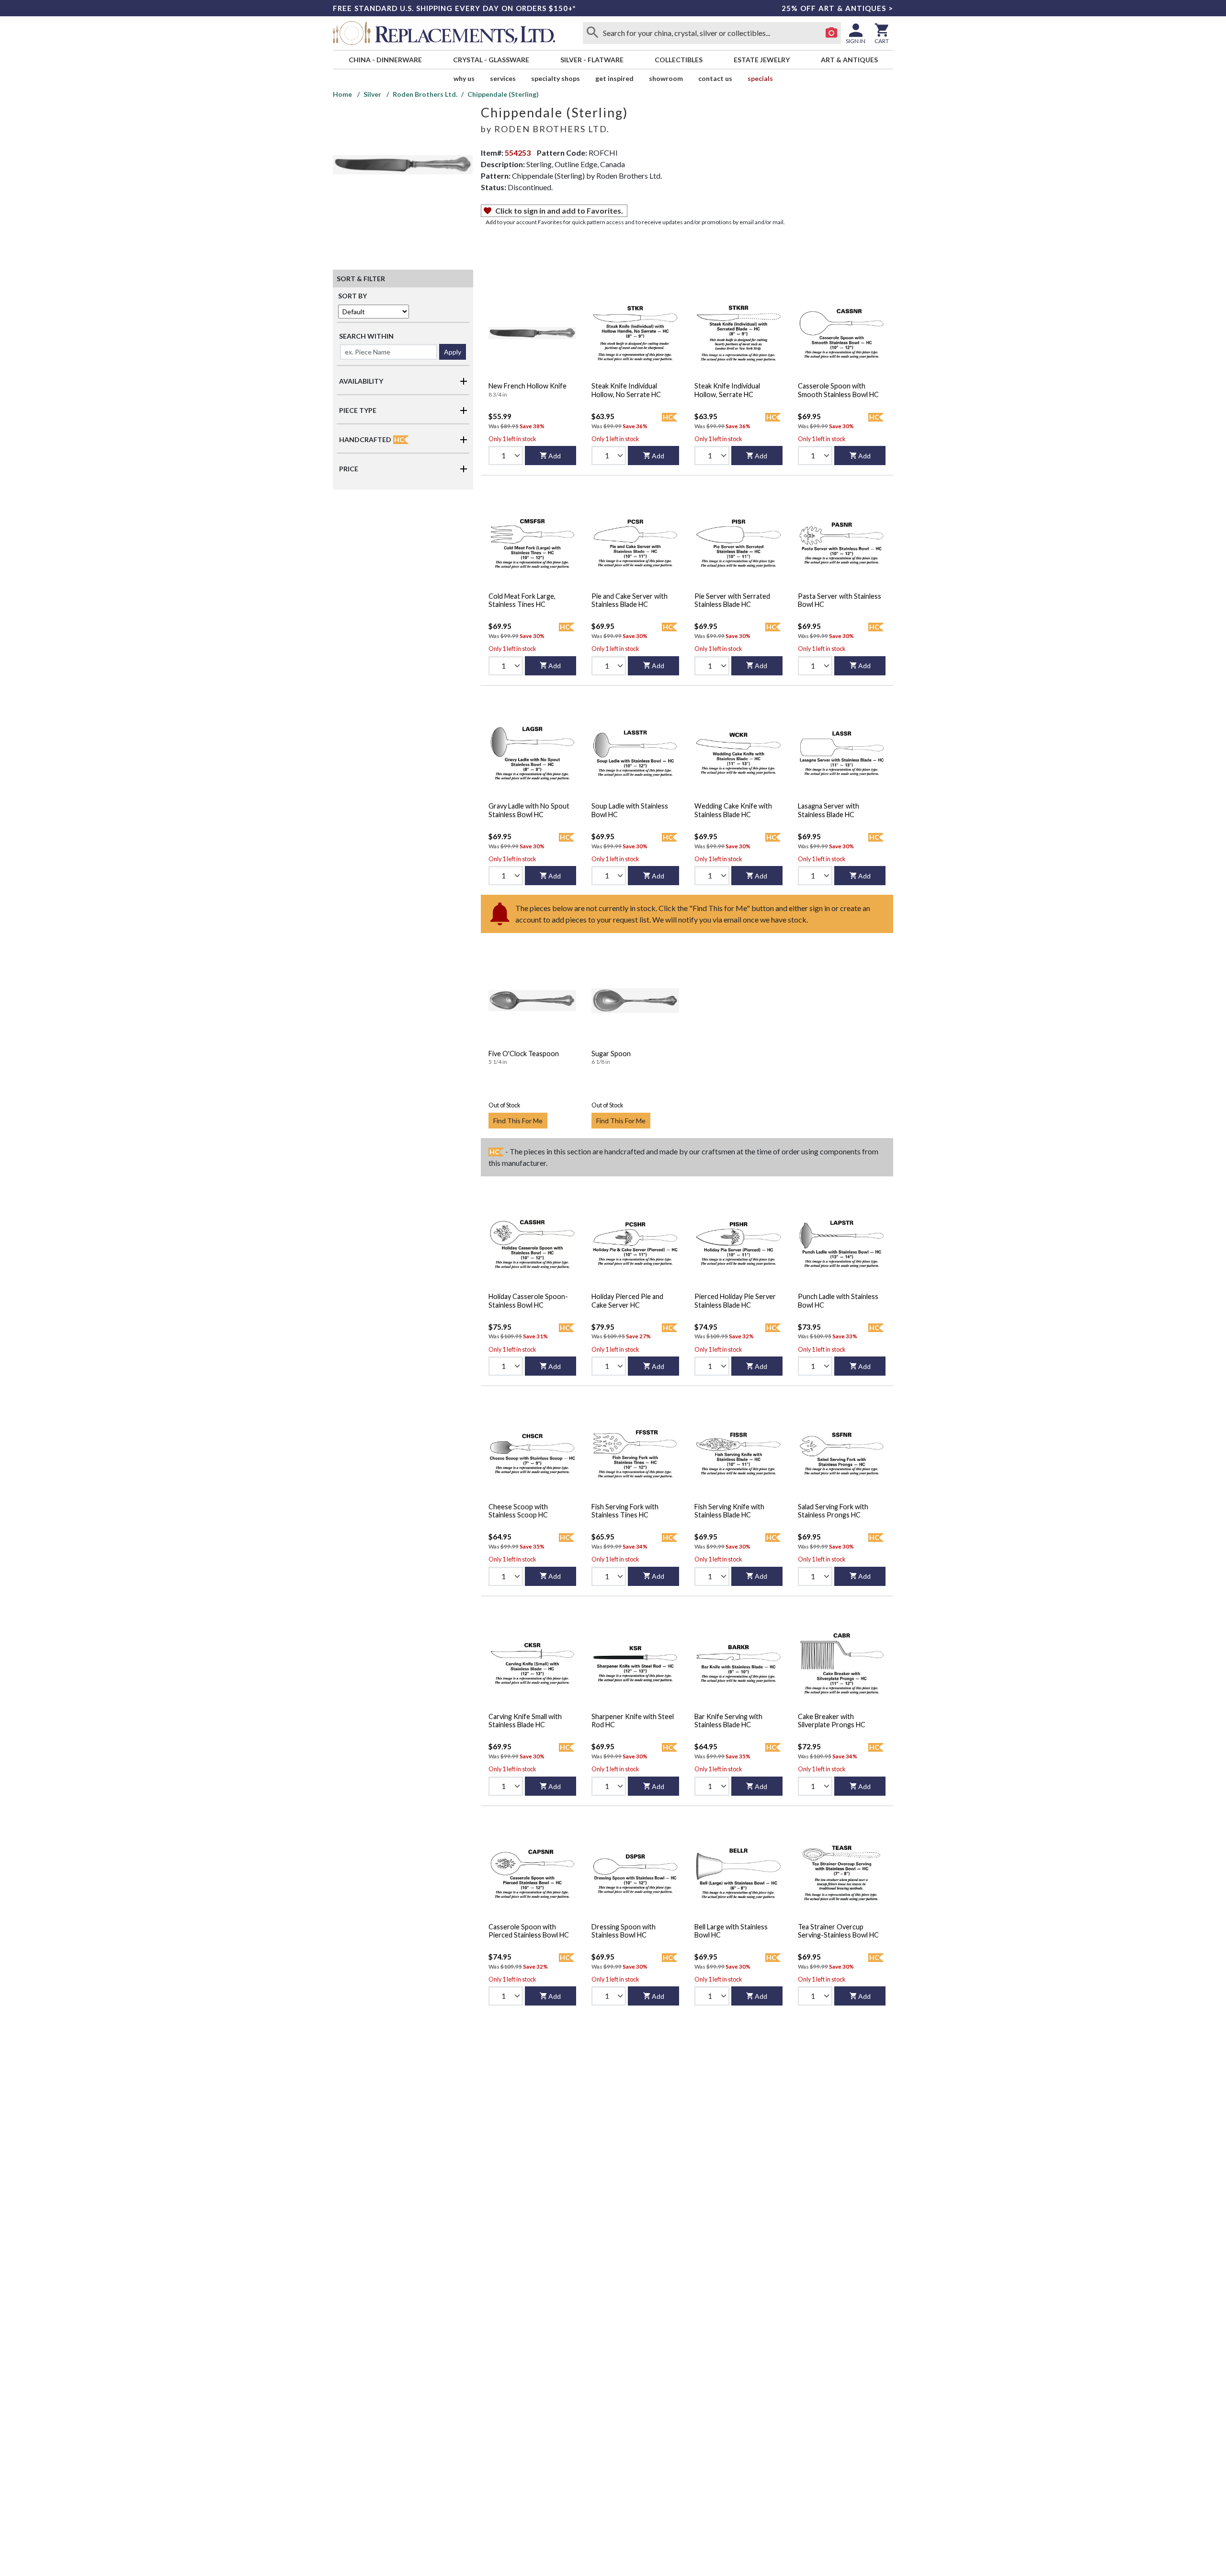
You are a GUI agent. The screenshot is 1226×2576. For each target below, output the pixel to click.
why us (464, 78)
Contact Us (715, 78)
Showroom (666, 78)
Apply (453, 352)
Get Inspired (614, 78)
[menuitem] (385, 60)
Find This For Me (518, 1121)
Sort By (352, 296)
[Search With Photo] (831, 33)
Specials (760, 78)
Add (555, 456)
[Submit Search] (592, 33)
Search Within (366, 336)
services (503, 78)
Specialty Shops (556, 78)
